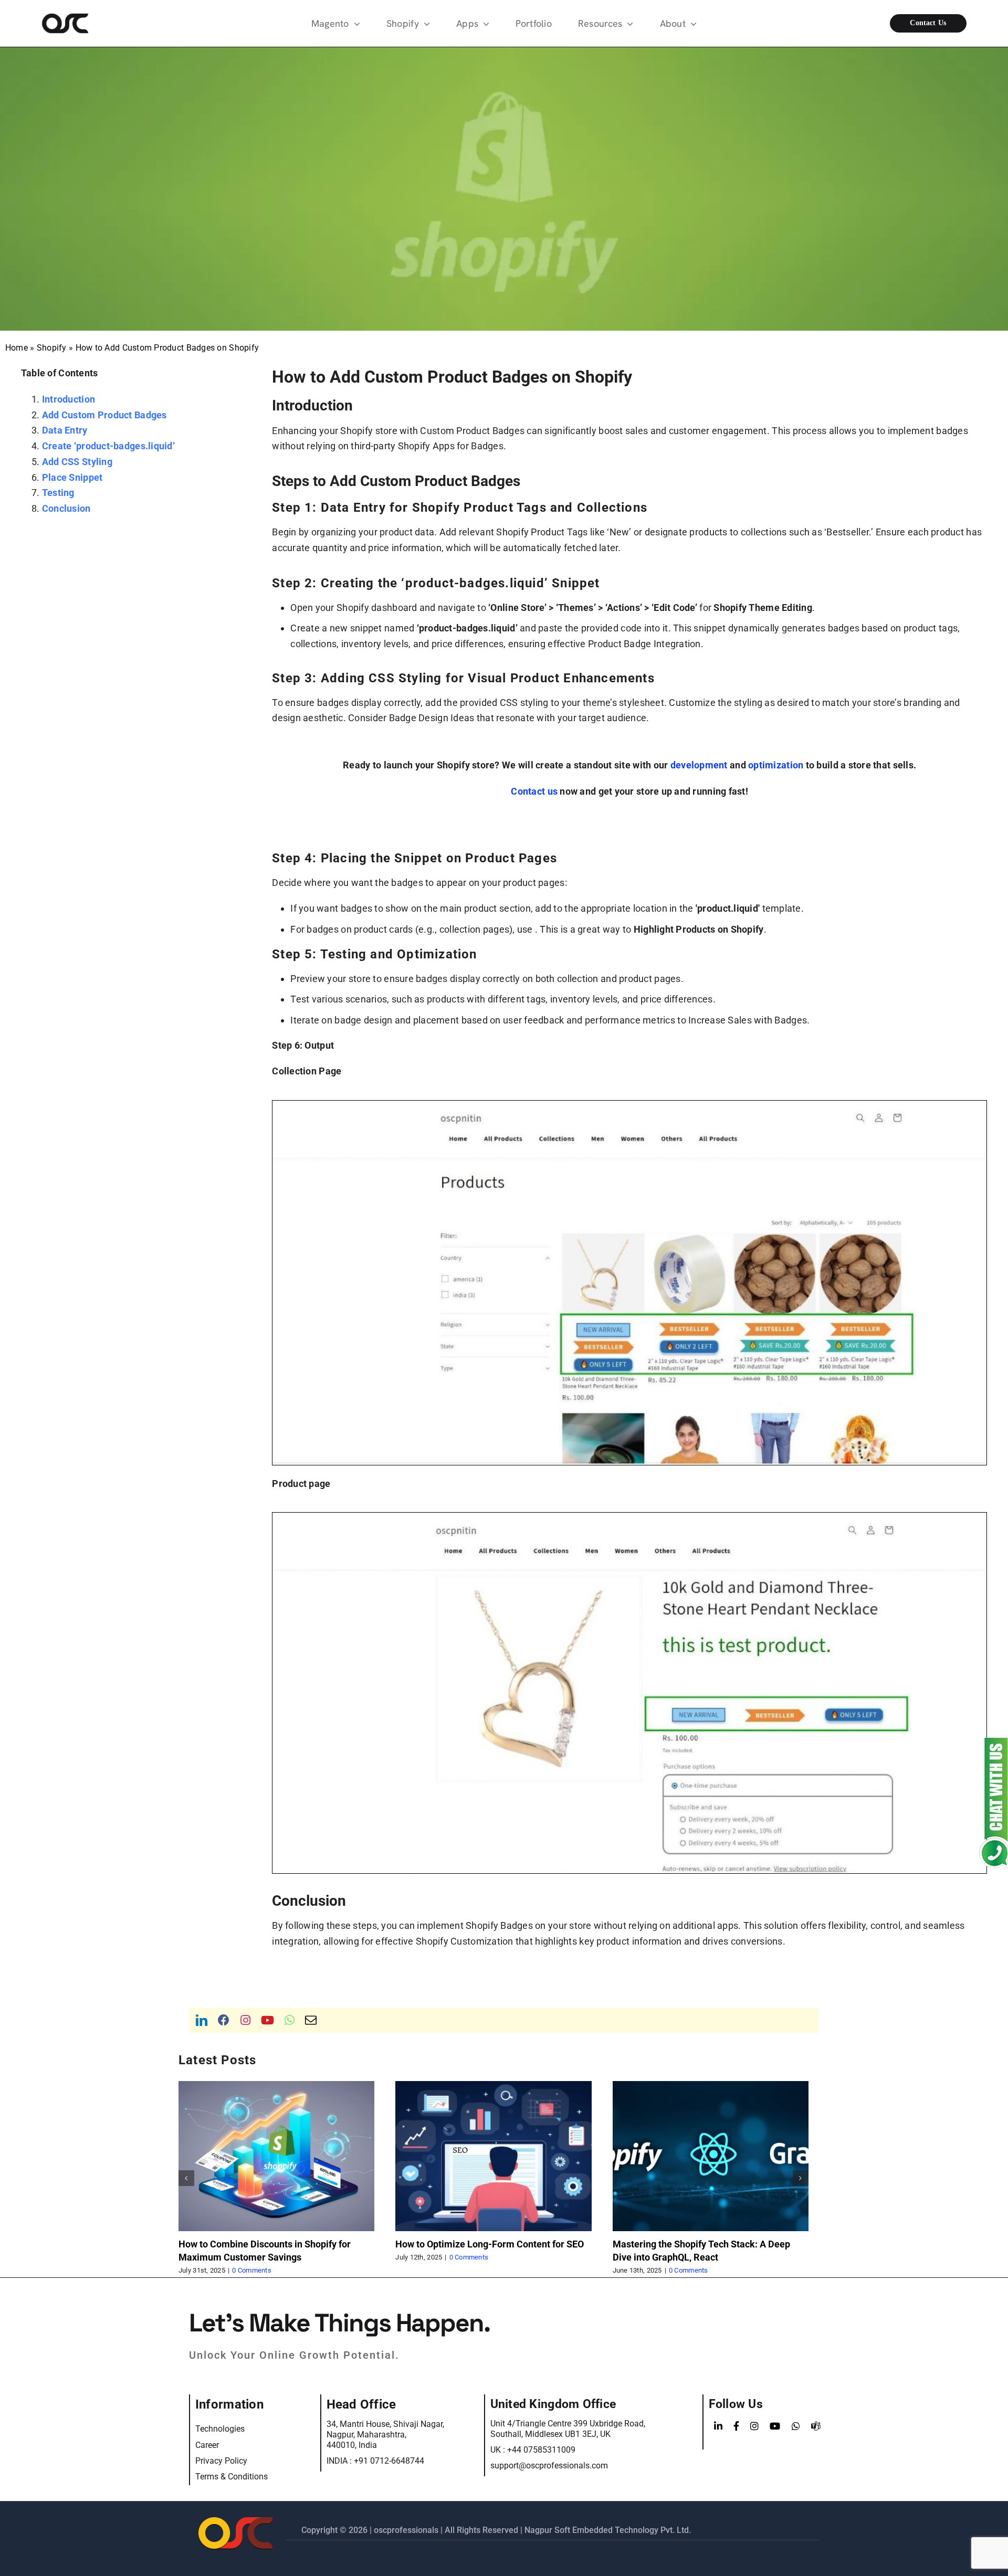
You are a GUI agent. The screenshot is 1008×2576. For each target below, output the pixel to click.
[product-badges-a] (629, 1517)
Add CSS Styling (77, 462)
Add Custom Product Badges (104, 415)
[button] (186, 2178)
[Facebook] (736, 2426)
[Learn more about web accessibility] (97, 23)
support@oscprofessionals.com (549, 2466)
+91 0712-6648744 (389, 2461)
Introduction (69, 399)
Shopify (52, 348)
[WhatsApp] (796, 2426)
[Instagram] (754, 2426)
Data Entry (65, 430)
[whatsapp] (290, 2020)
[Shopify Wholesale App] (911, 23)
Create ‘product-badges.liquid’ (108, 446)
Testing (58, 493)
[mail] (311, 2020)
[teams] (816, 2426)
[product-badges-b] (629, 1105)
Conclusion (66, 508)
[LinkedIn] (718, 2426)
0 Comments (231, 2270)
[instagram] (245, 2020)
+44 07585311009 (541, 2450)
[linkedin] (202, 2020)
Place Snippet (72, 477)
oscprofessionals (407, 2530)
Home (17, 348)
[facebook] (224, 2020)
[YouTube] (775, 2426)
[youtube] (267, 2020)
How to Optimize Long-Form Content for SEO (469, 2244)
